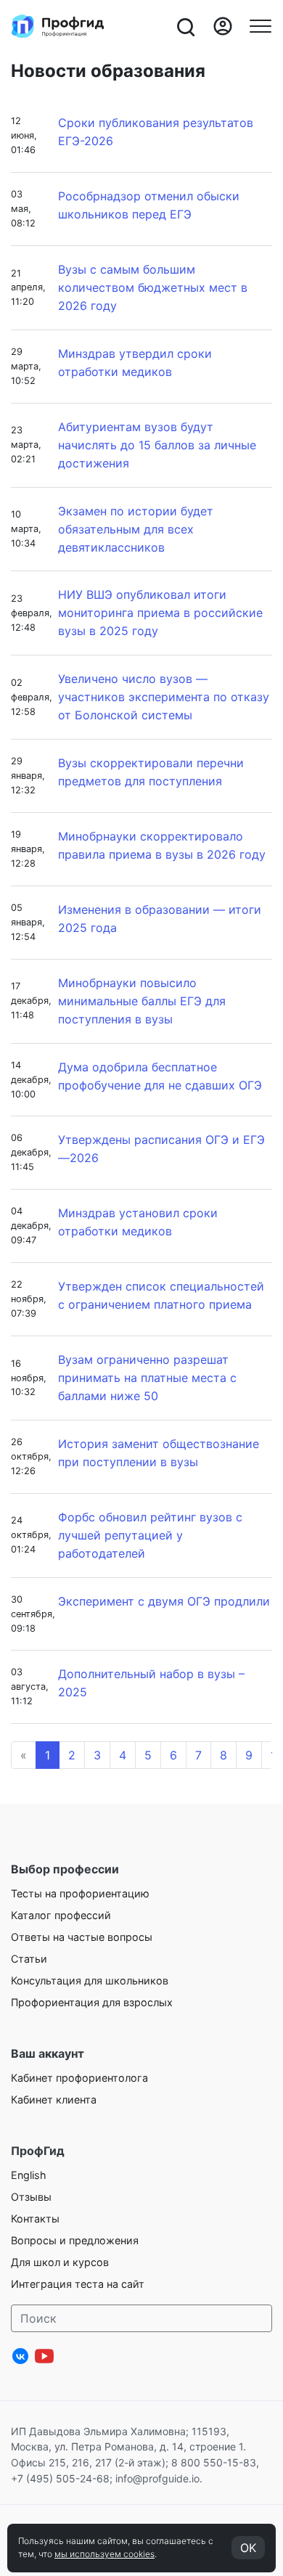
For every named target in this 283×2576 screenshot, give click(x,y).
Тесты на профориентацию (80, 1893)
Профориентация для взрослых (92, 2002)
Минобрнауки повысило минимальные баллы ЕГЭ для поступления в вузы (142, 1001)
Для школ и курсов (60, 2262)
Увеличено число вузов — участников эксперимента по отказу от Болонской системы (164, 697)
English (29, 2175)
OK (248, 2548)
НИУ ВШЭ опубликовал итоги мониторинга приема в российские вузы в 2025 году (160, 613)
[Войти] (223, 26)
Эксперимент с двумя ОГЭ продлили (164, 1601)
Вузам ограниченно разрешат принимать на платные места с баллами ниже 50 (147, 1378)
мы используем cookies (104, 2554)
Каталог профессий (61, 1915)
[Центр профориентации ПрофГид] (58, 26)
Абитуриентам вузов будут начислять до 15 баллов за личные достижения (157, 445)
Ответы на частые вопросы (82, 1937)
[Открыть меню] (261, 26)
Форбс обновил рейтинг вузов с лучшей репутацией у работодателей (150, 1535)
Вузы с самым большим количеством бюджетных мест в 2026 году (153, 287)
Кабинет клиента (54, 2099)
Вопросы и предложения (75, 2240)
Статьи (29, 1959)
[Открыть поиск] (185, 26)
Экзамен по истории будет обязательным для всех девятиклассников (136, 529)
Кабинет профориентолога (79, 2078)
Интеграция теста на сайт (78, 2284)
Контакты (35, 2219)
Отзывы (31, 2197)
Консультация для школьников (90, 1980)
